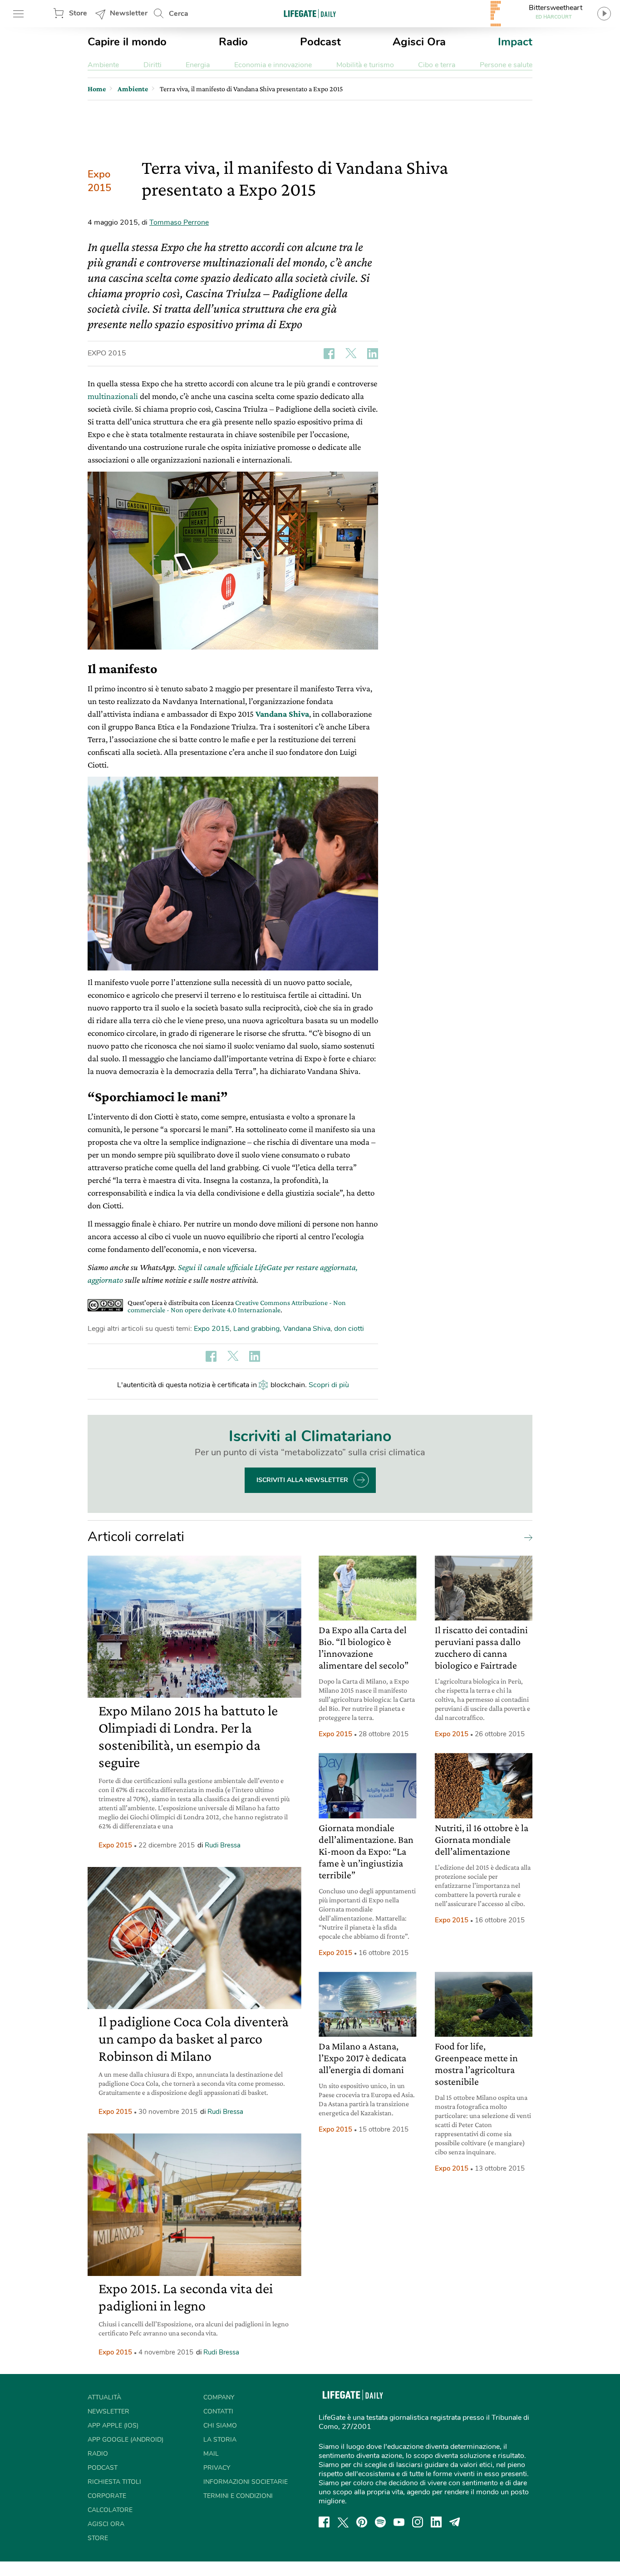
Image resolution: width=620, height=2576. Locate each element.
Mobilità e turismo (365, 65)
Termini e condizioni (238, 2496)
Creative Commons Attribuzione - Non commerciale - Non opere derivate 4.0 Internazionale (237, 1306)
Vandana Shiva (282, 714)
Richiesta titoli (114, 2482)
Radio (233, 42)
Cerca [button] (179, 14)
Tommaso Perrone (179, 222)
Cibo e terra (437, 65)
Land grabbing (256, 1329)
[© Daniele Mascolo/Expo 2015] (233, 561)
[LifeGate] (310, 13)
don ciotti (349, 1329)
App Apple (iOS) (113, 2426)
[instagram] (418, 2522)
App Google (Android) (125, 2440)
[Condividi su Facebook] (329, 354)
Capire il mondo (127, 42)
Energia (198, 65)
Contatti (218, 2411)
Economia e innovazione (273, 65)
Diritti (153, 65)
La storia (220, 2440)
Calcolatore (110, 2510)
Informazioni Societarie (246, 2482)
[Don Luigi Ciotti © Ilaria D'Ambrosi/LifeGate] (233, 874)
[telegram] (455, 2522)
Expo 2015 (99, 181)
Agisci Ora (419, 42)
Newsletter (129, 13)
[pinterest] (362, 2522)
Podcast (320, 42)
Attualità (104, 2397)
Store (78, 13)
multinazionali (113, 396)
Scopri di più (329, 1385)
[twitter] (343, 2522)
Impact (515, 42)
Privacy (217, 2468)
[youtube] (399, 2522)
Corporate (107, 2496)
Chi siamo (220, 2426)
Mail (211, 2454)
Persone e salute (506, 65)
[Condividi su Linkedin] (373, 354)
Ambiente (103, 65)
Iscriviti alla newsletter (302, 1480)
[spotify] (380, 2522)
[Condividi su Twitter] (351, 354)
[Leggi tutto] (526, 1537)
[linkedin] (436, 2522)
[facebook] (324, 2522)
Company (219, 2397)
